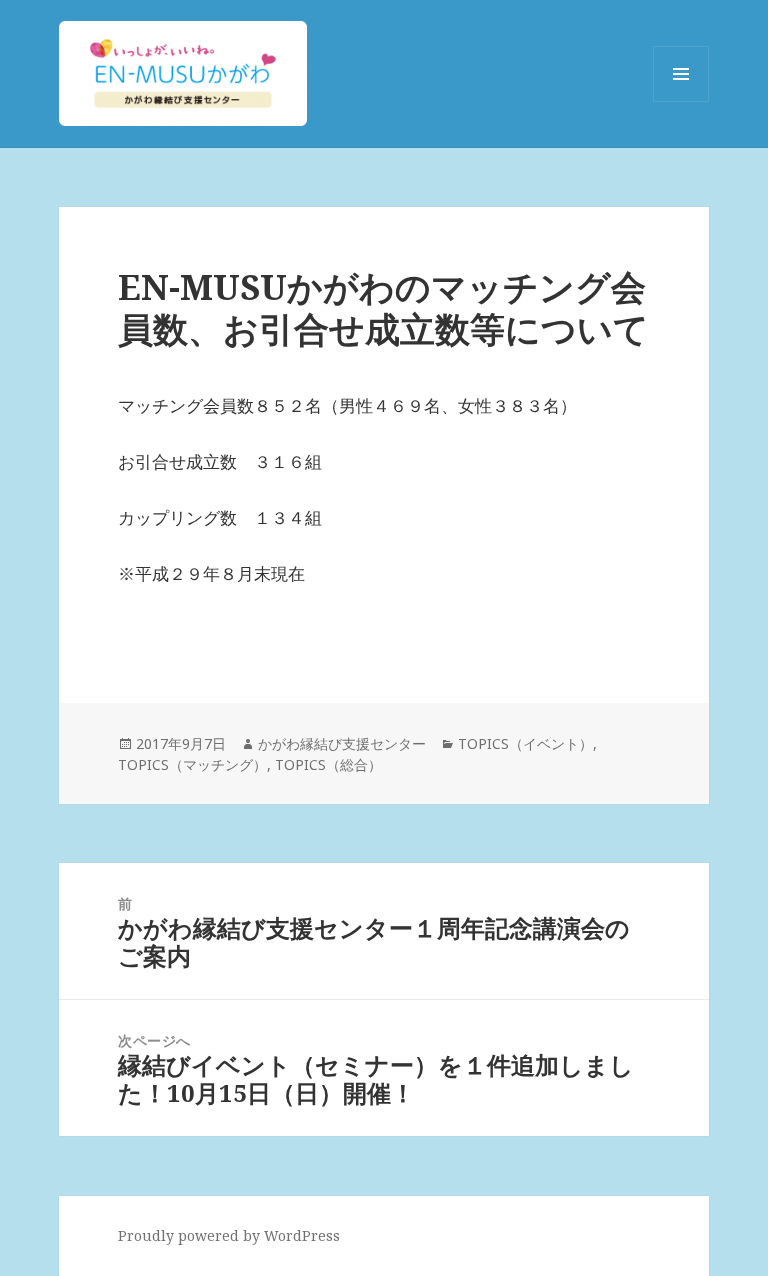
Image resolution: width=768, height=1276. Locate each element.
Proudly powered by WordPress (229, 1235)
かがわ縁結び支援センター (342, 743)
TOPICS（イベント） (525, 743)
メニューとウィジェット (681, 101)
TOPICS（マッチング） (192, 764)
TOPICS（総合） (328, 764)
